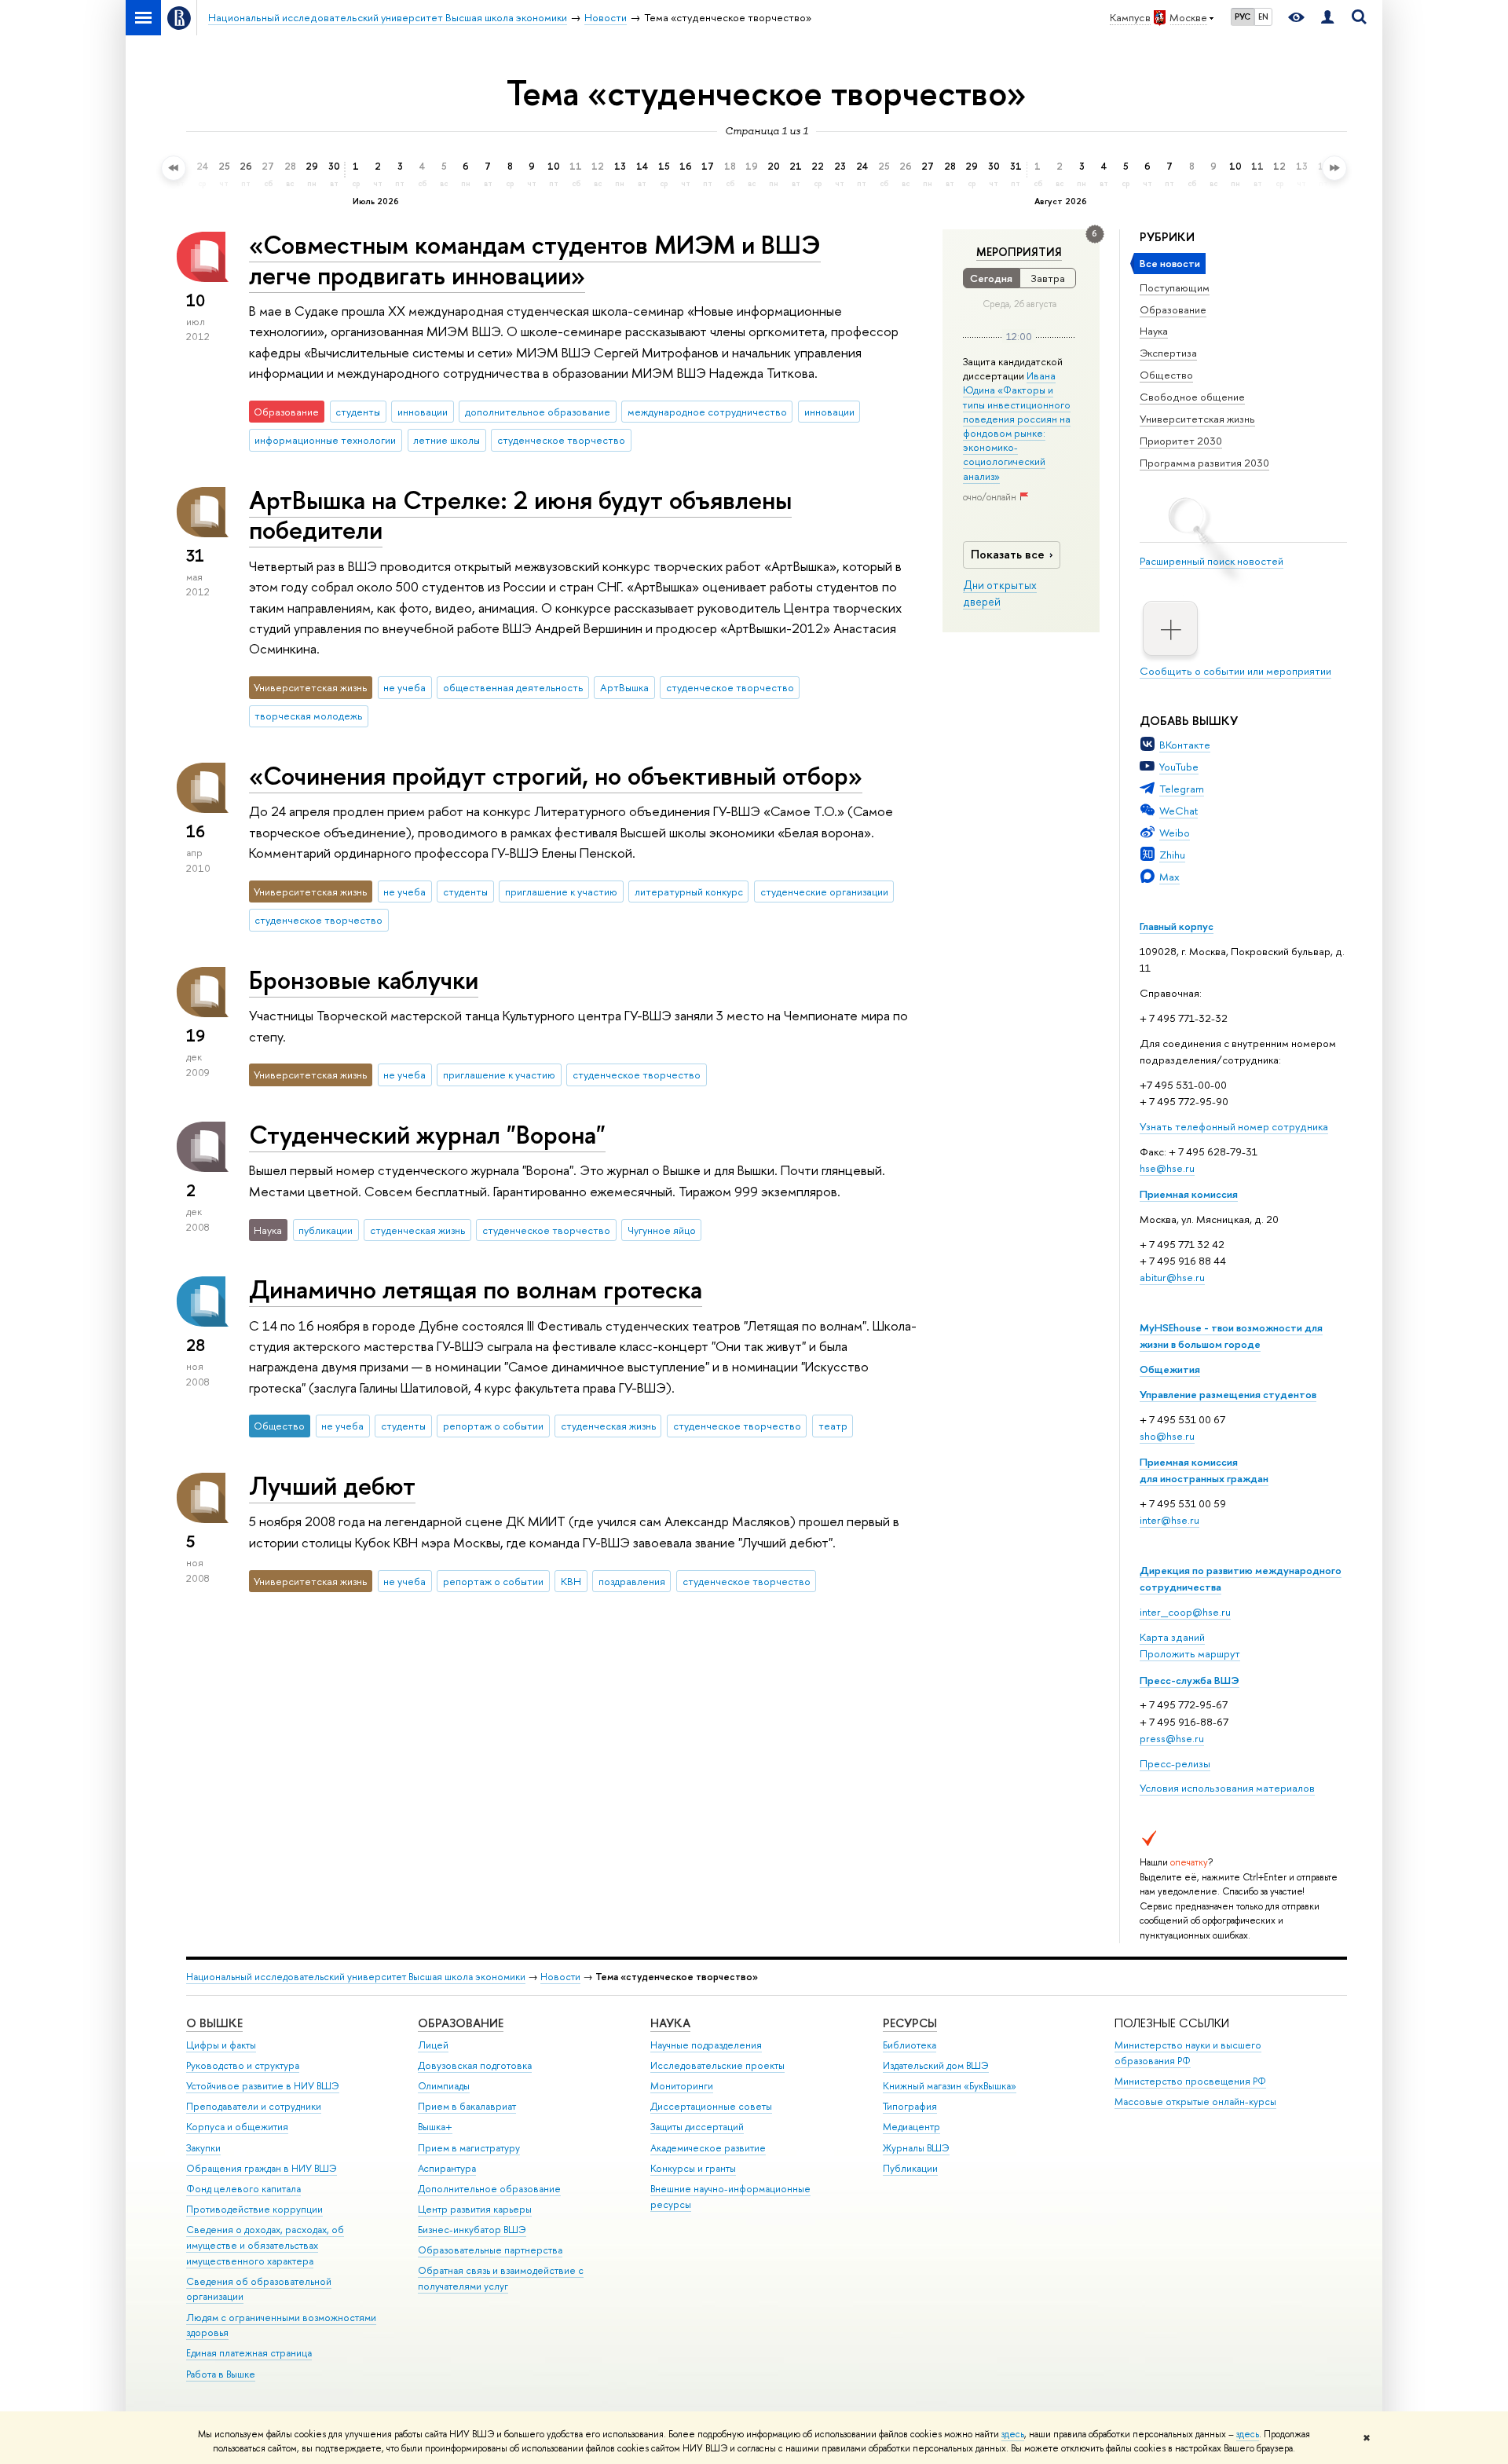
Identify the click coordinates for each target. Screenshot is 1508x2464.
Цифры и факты (221, 2045)
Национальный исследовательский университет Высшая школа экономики (356, 1977)
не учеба (404, 687)
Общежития (1170, 1369)
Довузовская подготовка (475, 2065)
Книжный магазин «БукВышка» (950, 2086)
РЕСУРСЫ (910, 2023)
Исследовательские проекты (717, 2065)
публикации (326, 1230)
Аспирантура (447, 2168)
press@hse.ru (1172, 1738)
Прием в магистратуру (469, 2148)
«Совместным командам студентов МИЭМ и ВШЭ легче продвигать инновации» (535, 260)
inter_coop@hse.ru (1185, 1612)
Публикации (910, 2168)
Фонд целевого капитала (243, 2189)
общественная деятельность (513, 687)
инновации (423, 412)
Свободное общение (1192, 397)
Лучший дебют (332, 1485)
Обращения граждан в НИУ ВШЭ (262, 2168)
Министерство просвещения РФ (1190, 2081)
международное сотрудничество (707, 412)
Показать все (1008, 554)
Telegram (1182, 789)
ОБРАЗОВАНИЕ (461, 2023)
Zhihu (1172, 855)
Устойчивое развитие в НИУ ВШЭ (263, 2086)
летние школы (447, 440)
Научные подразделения (706, 2045)
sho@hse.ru (1167, 1436)
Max (1169, 877)
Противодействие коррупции (254, 2209)
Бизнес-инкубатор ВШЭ (472, 2230)
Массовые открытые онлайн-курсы (1195, 2102)
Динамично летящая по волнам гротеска (476, 1289)
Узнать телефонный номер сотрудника (1234, 1126)
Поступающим (1175, 287)
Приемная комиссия (1189, 1194)
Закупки (203, 2148)
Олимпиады (444, 2086)
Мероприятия (1019, 252)
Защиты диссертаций (697, 2127)
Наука (1154, 331)
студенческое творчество (561, 440)
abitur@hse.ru (1172, 1277)
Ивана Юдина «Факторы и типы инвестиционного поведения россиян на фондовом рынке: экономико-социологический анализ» (1017, 425)
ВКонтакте (1185, 745)
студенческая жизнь (417, 1230)
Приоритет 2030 (1181, 441)
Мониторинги (682, 2086)
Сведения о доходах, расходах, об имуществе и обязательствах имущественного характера (265, 2245)
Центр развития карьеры (475, 2209)
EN (1263, 16)
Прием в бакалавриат (467, 2106)
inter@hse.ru (1169, 1520)
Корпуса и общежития (237, 2127)
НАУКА (670, 2023)
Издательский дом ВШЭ (936, 2065)
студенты (358, 412)
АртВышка (624, 687)
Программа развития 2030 (1204, 463)
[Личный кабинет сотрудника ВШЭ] (1327, 18)
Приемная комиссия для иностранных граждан (1204, 1470)
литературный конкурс (689, 892)
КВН (571, 1581)
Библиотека (910, 2045)
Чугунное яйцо (662, 1230)
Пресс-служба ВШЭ (1190, 1680)
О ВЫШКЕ (214, 2023)
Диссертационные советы (711, 2106)
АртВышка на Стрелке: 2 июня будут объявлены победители (520, 515)
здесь (1013, 2434)
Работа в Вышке (221, 2374)
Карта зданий (1172, 1637)
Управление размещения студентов (1228, 1394)
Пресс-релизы (1175, 1763)
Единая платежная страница (249, 2353)
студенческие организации (824, 892)
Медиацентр (911, 2127)
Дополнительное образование (489, 2189)
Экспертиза (1168, 353)
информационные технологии (325, 440)
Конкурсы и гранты (693, 2168)
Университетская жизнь (1197, 419)
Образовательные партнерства (490, 2250)
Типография (910, 2106)
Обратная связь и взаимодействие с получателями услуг (501, 2278)
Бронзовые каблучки (364, 979)
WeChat (1179, 811)
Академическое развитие (708, 2148)
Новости (560, 1977)
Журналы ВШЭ (916, 2148)
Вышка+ (435, 2127)
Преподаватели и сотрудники (254, 2106)
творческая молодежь (308, 716)
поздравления (632, 1581)
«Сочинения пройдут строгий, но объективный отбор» (556, 775)
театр (833, 1426)
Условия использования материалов (1227, 1788)
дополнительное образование (538, 412)
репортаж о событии (493, 1426)
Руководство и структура (243, 2065)
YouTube (1179, 767)
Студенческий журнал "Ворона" (427, 1134)
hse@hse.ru (1167, 1168)
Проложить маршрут (1190, 1653)
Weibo (1175, 833)
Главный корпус (1177, 926)
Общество (1166, 375)
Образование (1173, 309)
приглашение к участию (561, 892)
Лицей (433, 2045)
